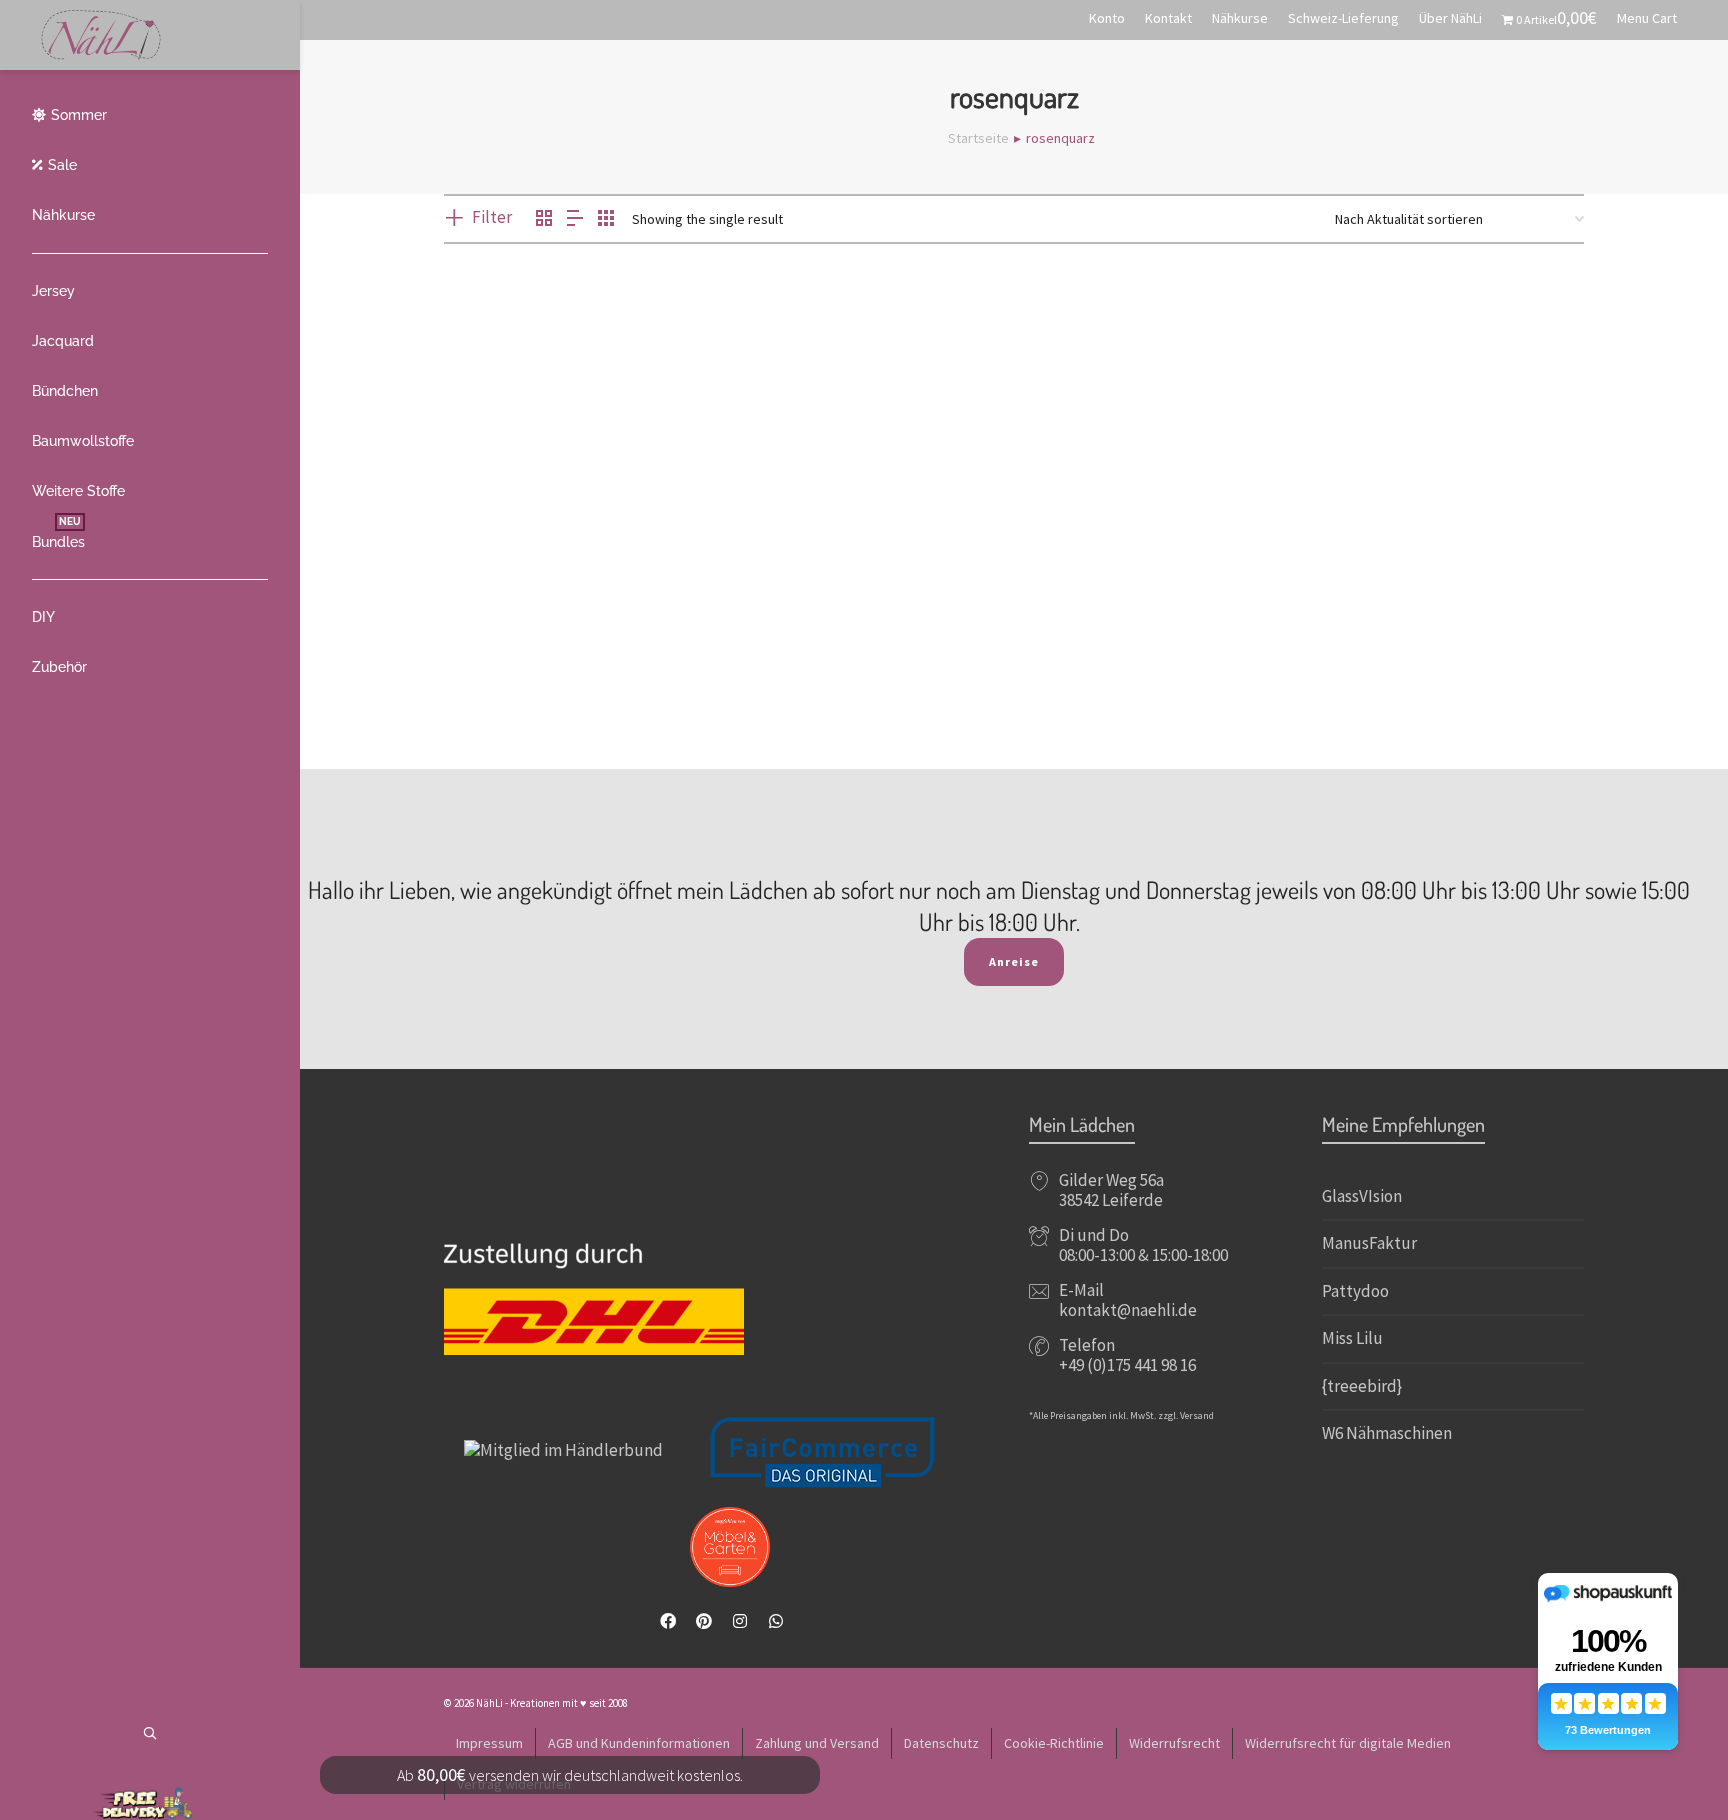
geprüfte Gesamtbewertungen (546, 663)
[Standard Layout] (544, 219)
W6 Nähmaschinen (1387, 1433)
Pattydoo (1355, 1291)
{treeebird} (1362, 1386)
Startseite (978, 138)
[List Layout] (575, 219)
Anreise (1014, 961)
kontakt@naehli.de (1128, 1310)
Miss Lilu (1352, 1338)
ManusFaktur (1369, 1243)
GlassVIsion (1362, 1196)
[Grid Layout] (606, 219)
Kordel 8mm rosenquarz (546, 580)
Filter (492, 217)
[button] (490, 501)
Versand (1197, 1415)
